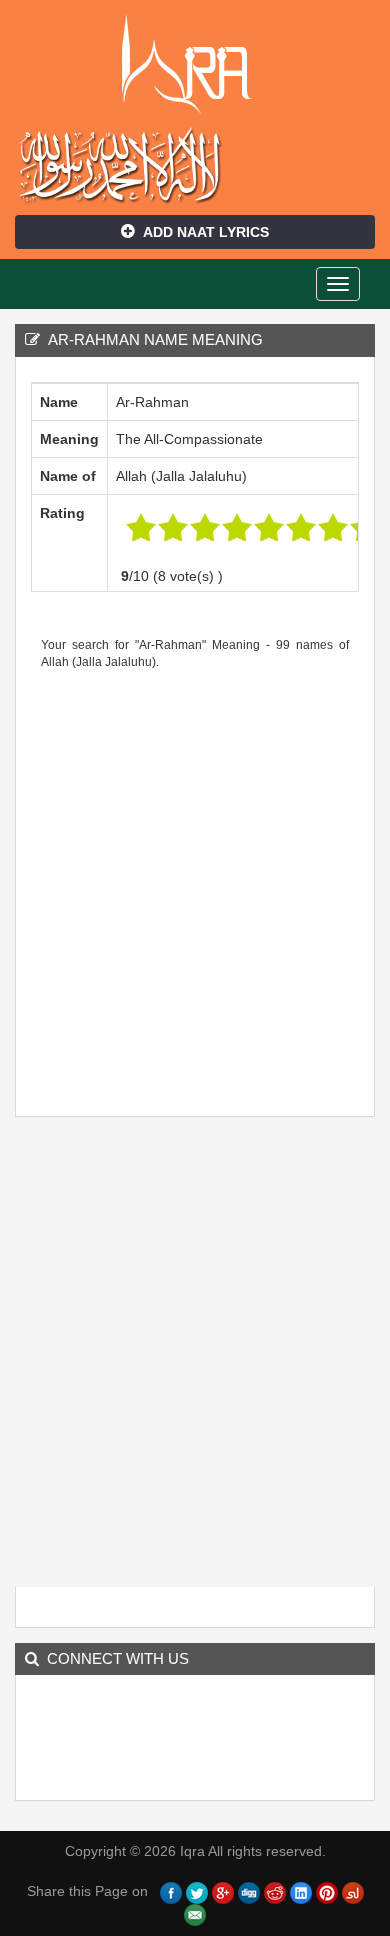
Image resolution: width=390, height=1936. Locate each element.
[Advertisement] (195, 886)
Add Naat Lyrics (206, 232)
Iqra (195, 65)
